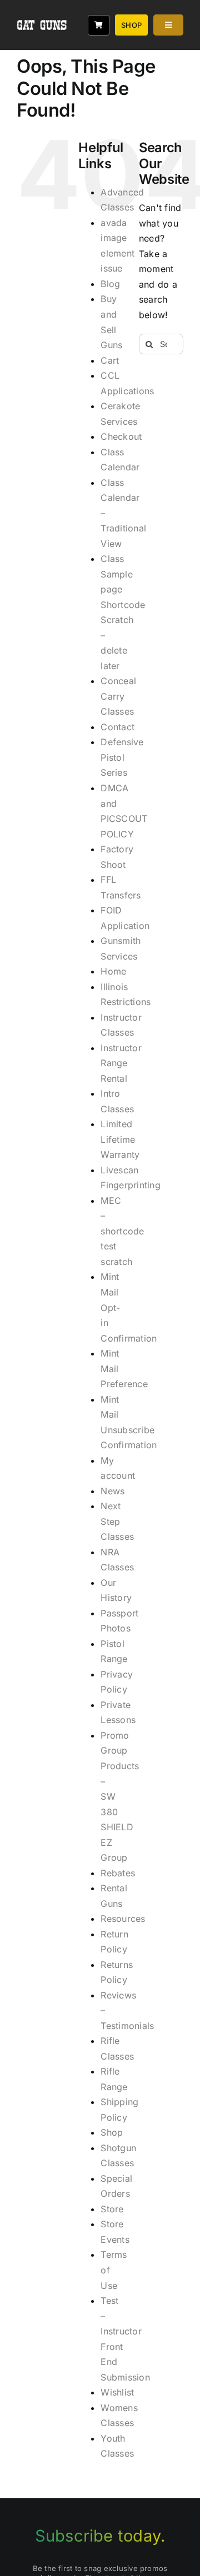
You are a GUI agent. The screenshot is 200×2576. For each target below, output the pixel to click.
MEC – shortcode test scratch (122, 1231)
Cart (110, 360)
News (112, 1491)
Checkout (121, 436)
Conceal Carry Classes (118, 696)
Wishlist (117, 2392)
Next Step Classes (117, 1521)
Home (113, 971)
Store (112, 2209)
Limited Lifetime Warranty (120, 1139)
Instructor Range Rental (121, 1063)
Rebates (118, 1873)
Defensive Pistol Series (122, 757)
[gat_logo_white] (42, 10)
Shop (112, 2132)
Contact (117, 727)
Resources (123, 1919)
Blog (110, 284)
